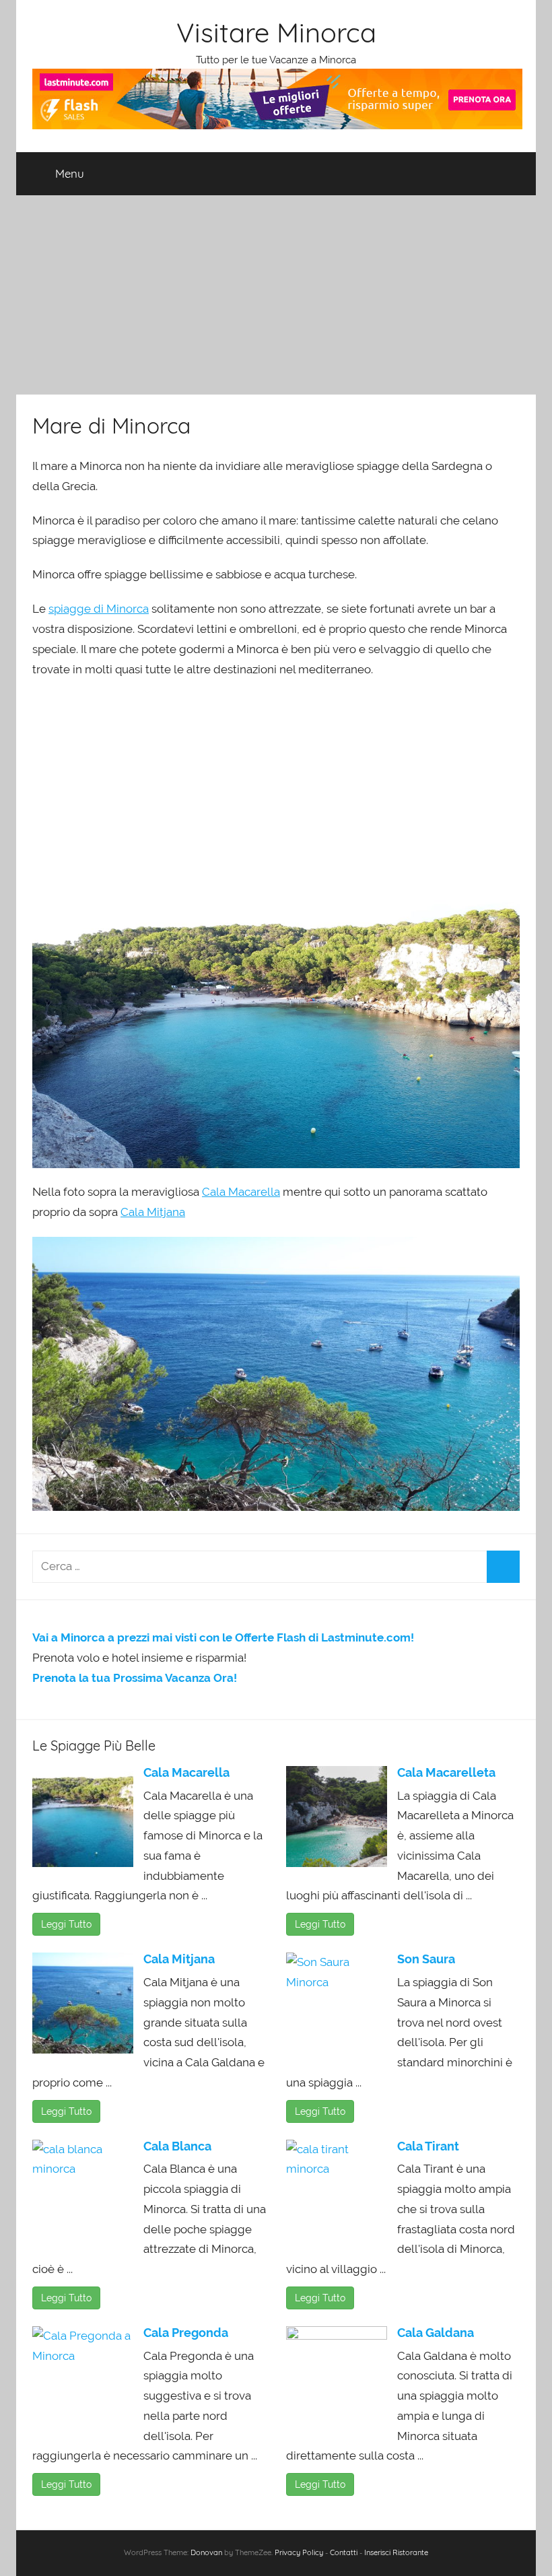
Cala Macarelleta (446, 1772)
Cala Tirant (428, 2146)
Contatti (344, 2552)
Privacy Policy (299, 2552)
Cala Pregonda (186, 2333)
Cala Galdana (436, 2333)
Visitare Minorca (276, 32)
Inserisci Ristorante (396, 2552)
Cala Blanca (177, 2146)
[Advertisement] (276, 295)
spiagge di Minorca (99, 609)
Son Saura (426, 1959)
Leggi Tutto (66, 1924)
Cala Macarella (241, 1192)
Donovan (206, 2552)
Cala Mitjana (153, 1212)
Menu (70, 173)
